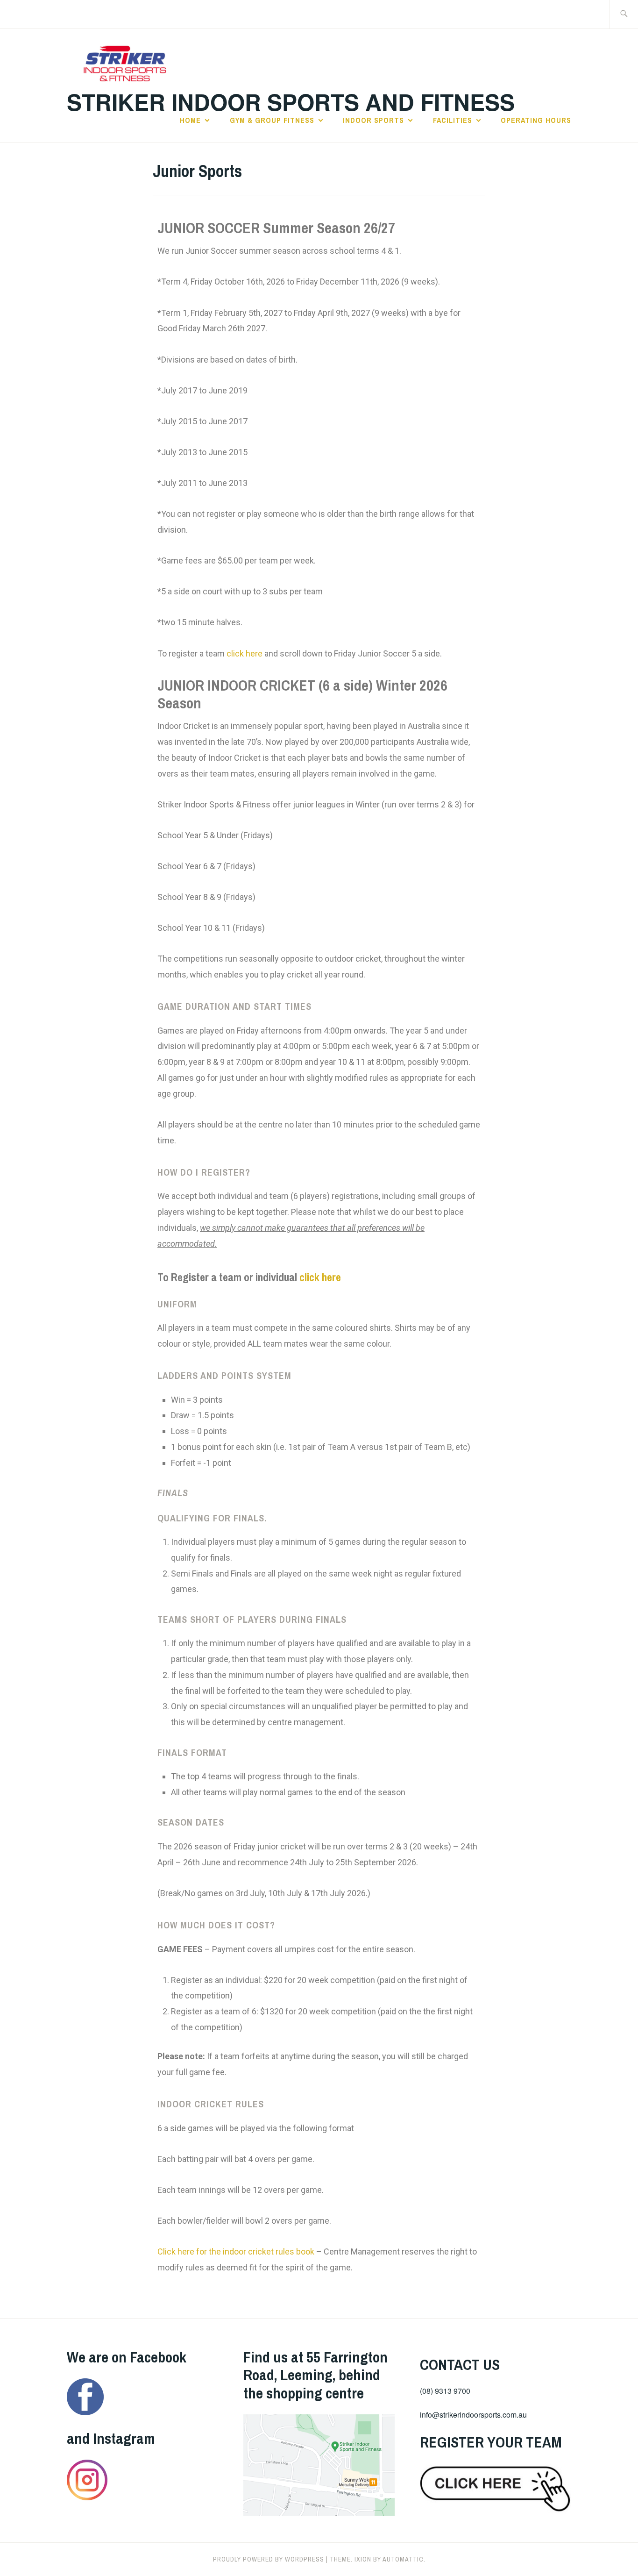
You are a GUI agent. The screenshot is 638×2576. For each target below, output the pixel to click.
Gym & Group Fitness (272, 120)
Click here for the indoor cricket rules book (236, 2251)
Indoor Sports (373, 120)
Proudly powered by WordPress (269, 2559)
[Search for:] (624, 14)
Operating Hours (536, 120)
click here (245, 653)
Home (190, 120)
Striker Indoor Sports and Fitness (291, 102)
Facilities (453, 120)
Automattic (403, 2559)
